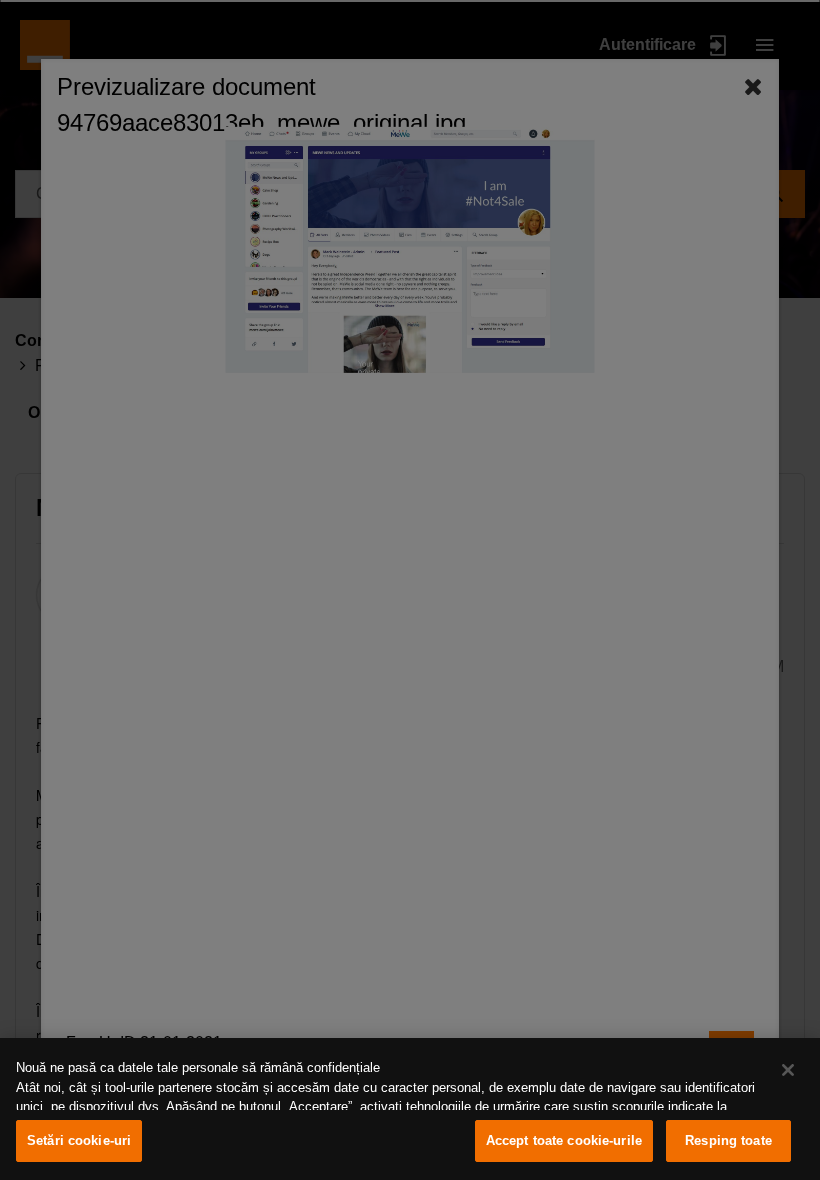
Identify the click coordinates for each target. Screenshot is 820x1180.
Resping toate (728, 1140)
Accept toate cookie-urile (564, 1140)
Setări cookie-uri (79, 1140)
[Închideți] (788, 1070)
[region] (410, 1109)
